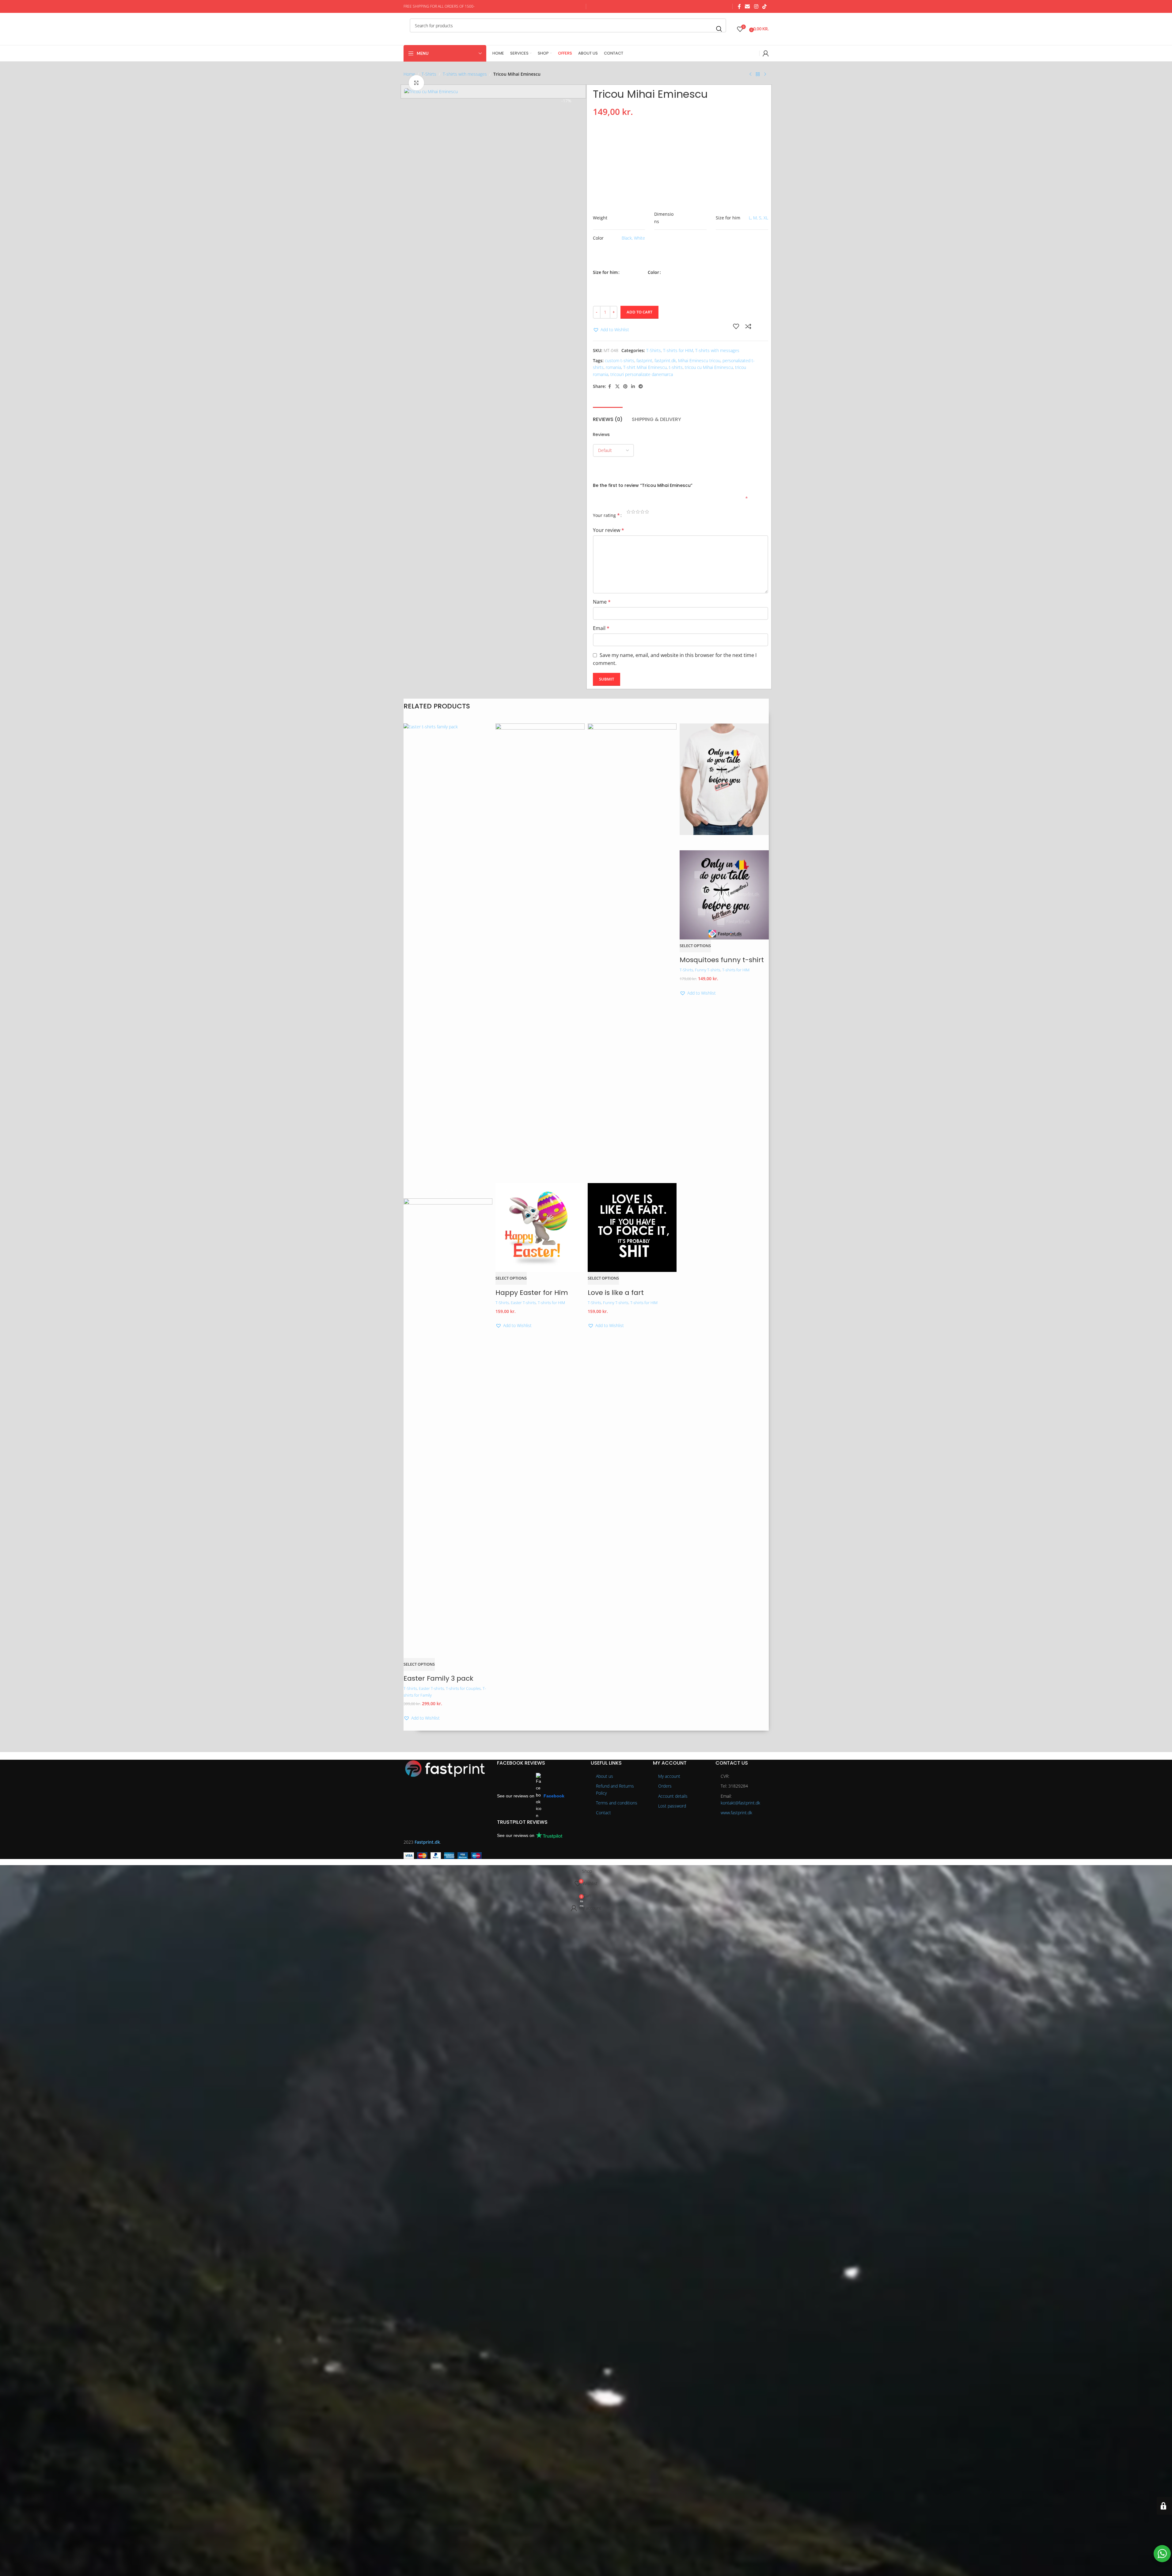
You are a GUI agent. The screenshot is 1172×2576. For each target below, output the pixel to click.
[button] (611, 330)
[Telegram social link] (641, 387)
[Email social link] (747, 6)
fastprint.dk (665, 360)
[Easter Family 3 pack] (448, 952)
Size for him (605, 272)
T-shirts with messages (465, 74)
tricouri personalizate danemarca (642, 374)
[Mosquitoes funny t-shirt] (724, 779)
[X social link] (617, 387)
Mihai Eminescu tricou (699, 360)
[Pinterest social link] (625, 387)
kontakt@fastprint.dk (740, 1803)
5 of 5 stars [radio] (647, 513)
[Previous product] (750, 74)
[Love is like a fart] (632, 952)
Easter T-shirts (431, 1688)
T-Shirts (429, 74)
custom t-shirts (620, 360)
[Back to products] (758, 74)
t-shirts (676, 367)
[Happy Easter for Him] (540, 952)
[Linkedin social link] (633, 387)
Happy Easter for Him (532, 1293)
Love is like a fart (616, 1293)
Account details (673, 1796)
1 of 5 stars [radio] (629, 513)
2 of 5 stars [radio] (633, 513)
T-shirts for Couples (463, 1688)
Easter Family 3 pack (438, 1678)
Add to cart (639, 312)
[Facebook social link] (739, 6)
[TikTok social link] (764, 6)
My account (669, 1776)
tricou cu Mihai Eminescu (709, 367)
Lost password (672, 1806)
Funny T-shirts (616, 1303)
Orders (665, 1786)
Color (653, 272)
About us (605, 1776)
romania (613, 367)
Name (602, 602)
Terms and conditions (617, 1803)
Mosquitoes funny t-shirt (722, 960)
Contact (603, 1813)
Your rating (606, 515)
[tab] (608, 416)
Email (601, 628)
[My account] (766, 53)
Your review (609, 530)
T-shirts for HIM (678, 350)
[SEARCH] (719, 29)
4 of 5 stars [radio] (642, 513)
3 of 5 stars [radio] (638, 513)
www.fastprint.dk (736, 1813)
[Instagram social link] (756, 6)
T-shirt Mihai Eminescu (645, 367)
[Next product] (765, 74)
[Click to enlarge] (416, 83)
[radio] (633, 254)
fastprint (644, 360)
